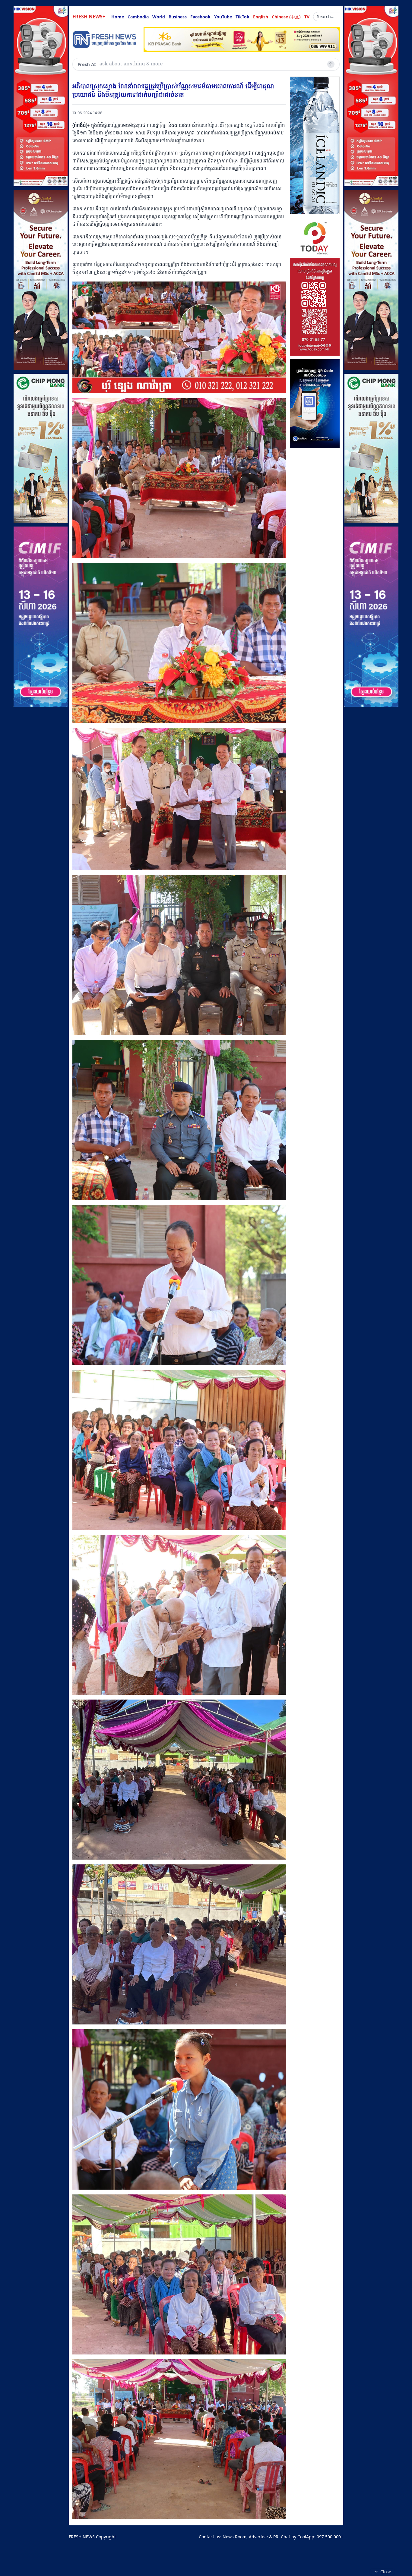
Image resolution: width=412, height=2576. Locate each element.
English (261, 17)
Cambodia (138, 17)
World (159, 17)
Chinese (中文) (286, 17)
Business (178, 17)
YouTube (223, 17)
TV (307, 17)
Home (118, 17)
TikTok (242, 17)
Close (386, 2572)
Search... (326, 16)
